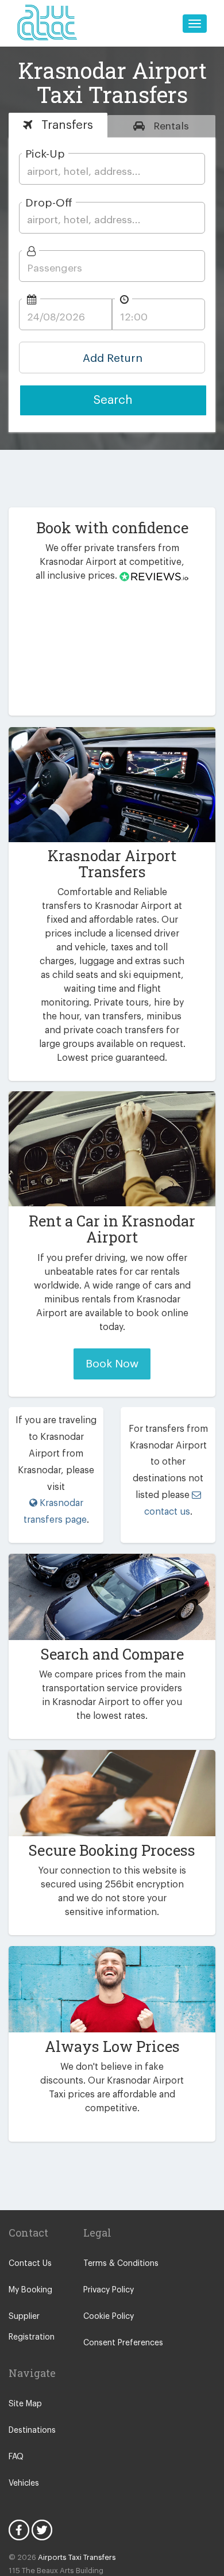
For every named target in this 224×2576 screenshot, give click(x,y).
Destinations (32, 2430)
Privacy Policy (109, 2290)
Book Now (112, 1364)
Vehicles (24, 2483)
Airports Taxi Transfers (77, 2557)
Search (113, 400)
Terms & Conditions (121, 2264)
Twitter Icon (42, 2530)
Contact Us (30, 2264)
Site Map (25, 2404)
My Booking (30, 2290)
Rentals (170, 126)
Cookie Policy (109, 2317)
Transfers (65, 125)
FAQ (16, 2457)
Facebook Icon (19, 2530)
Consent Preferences (123, 2343)
